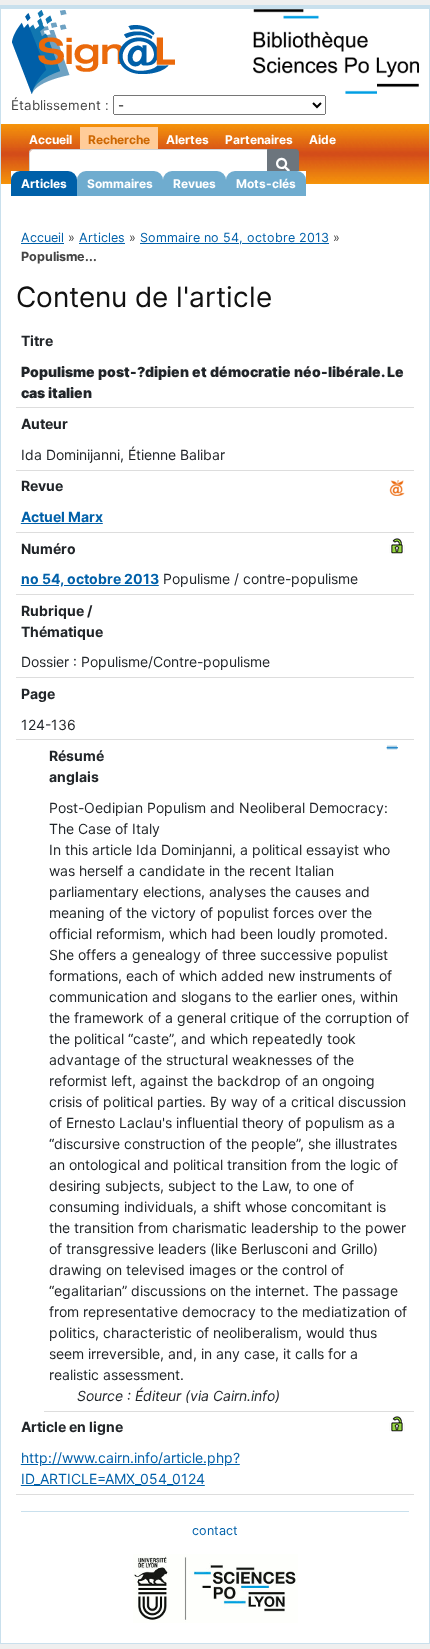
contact (215, 1530)
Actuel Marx (62, 516)
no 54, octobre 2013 (90, 578)
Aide (322, 139)
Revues (194, 183)
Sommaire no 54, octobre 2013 (234, 237)
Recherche (119, 139)
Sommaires (120, 183)
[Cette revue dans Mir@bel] (397, 485)
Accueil (50, 139)
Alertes (187, 139)
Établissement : (60, 105)
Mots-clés (266, 183)
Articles (44, 183)
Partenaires (259, 139)
